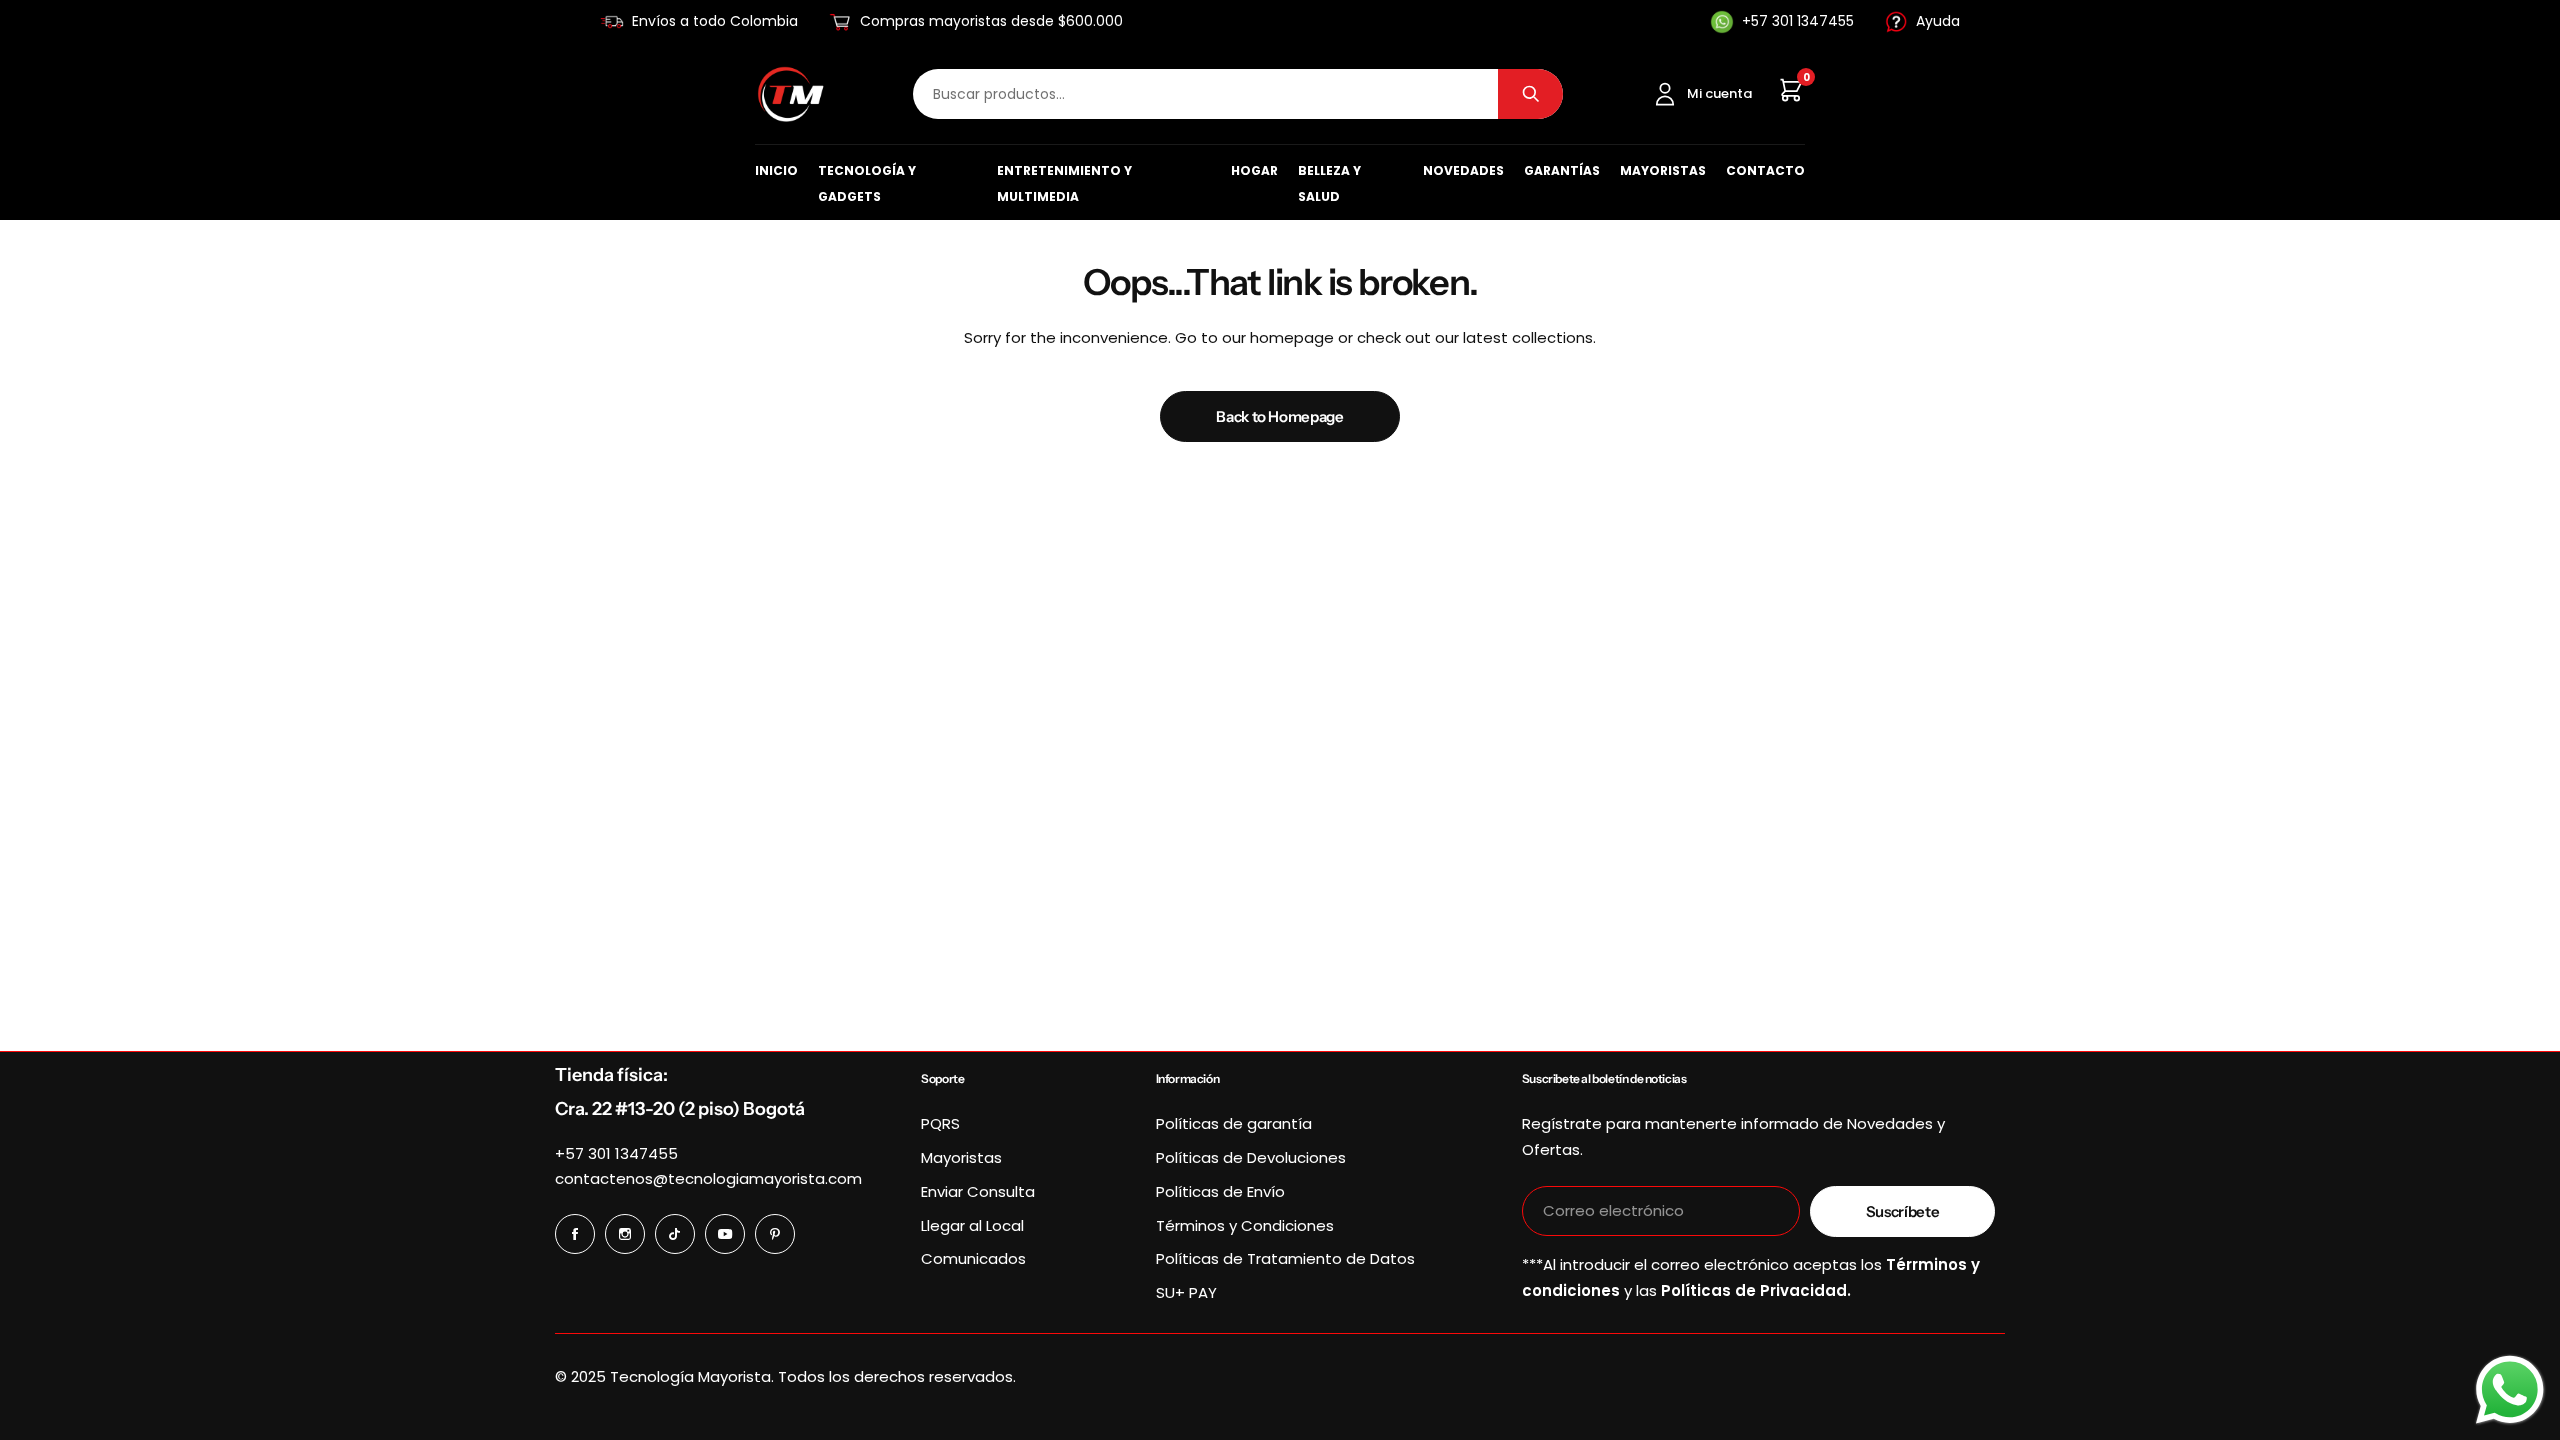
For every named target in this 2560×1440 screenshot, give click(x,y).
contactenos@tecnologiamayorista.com (708, 1178)
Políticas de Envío (1220, 1191)
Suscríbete (1902, 1211)
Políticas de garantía (1234, 1123)
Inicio (776, 170)
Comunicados (973, 1258)
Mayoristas (1663, 170)
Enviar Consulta (978, 1191)
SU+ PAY (1186, 1292)
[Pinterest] (775, 1234)
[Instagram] (625, 1234)
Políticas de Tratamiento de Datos (1285, 1258)
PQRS (940, 1123)
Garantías (1562, 170)
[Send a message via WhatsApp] (2510, 1390)
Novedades (1463, 170)
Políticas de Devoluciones (1251, 1157)
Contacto (1765, 170)
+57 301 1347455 (616, 1153)
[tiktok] (675, 1234)
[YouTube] (725, 1234)
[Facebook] (575, 1234)
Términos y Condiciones (1245, 1225)
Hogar (1254, 170)
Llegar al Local (972, 1225)
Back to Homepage (1279, 416)
